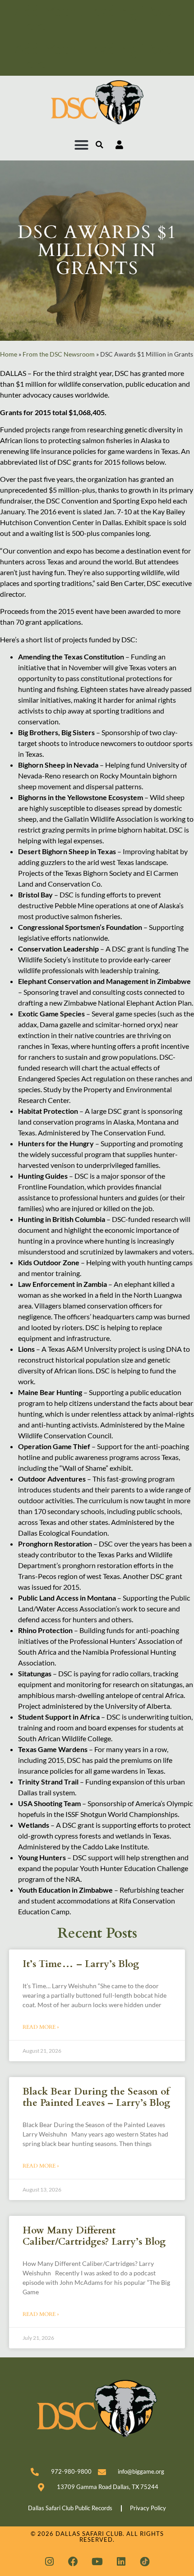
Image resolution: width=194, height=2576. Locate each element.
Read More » (41, 2027)
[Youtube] (97, 2562)
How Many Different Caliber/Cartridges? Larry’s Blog (94, 2236)
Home (9, 354)
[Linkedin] (121, 2562)
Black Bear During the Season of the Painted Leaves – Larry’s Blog (96, 2097)
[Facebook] (73, 2562)
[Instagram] (49, 2562)
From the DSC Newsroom (59, 354)
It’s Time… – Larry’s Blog (81, 1964)
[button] (82, 145)
